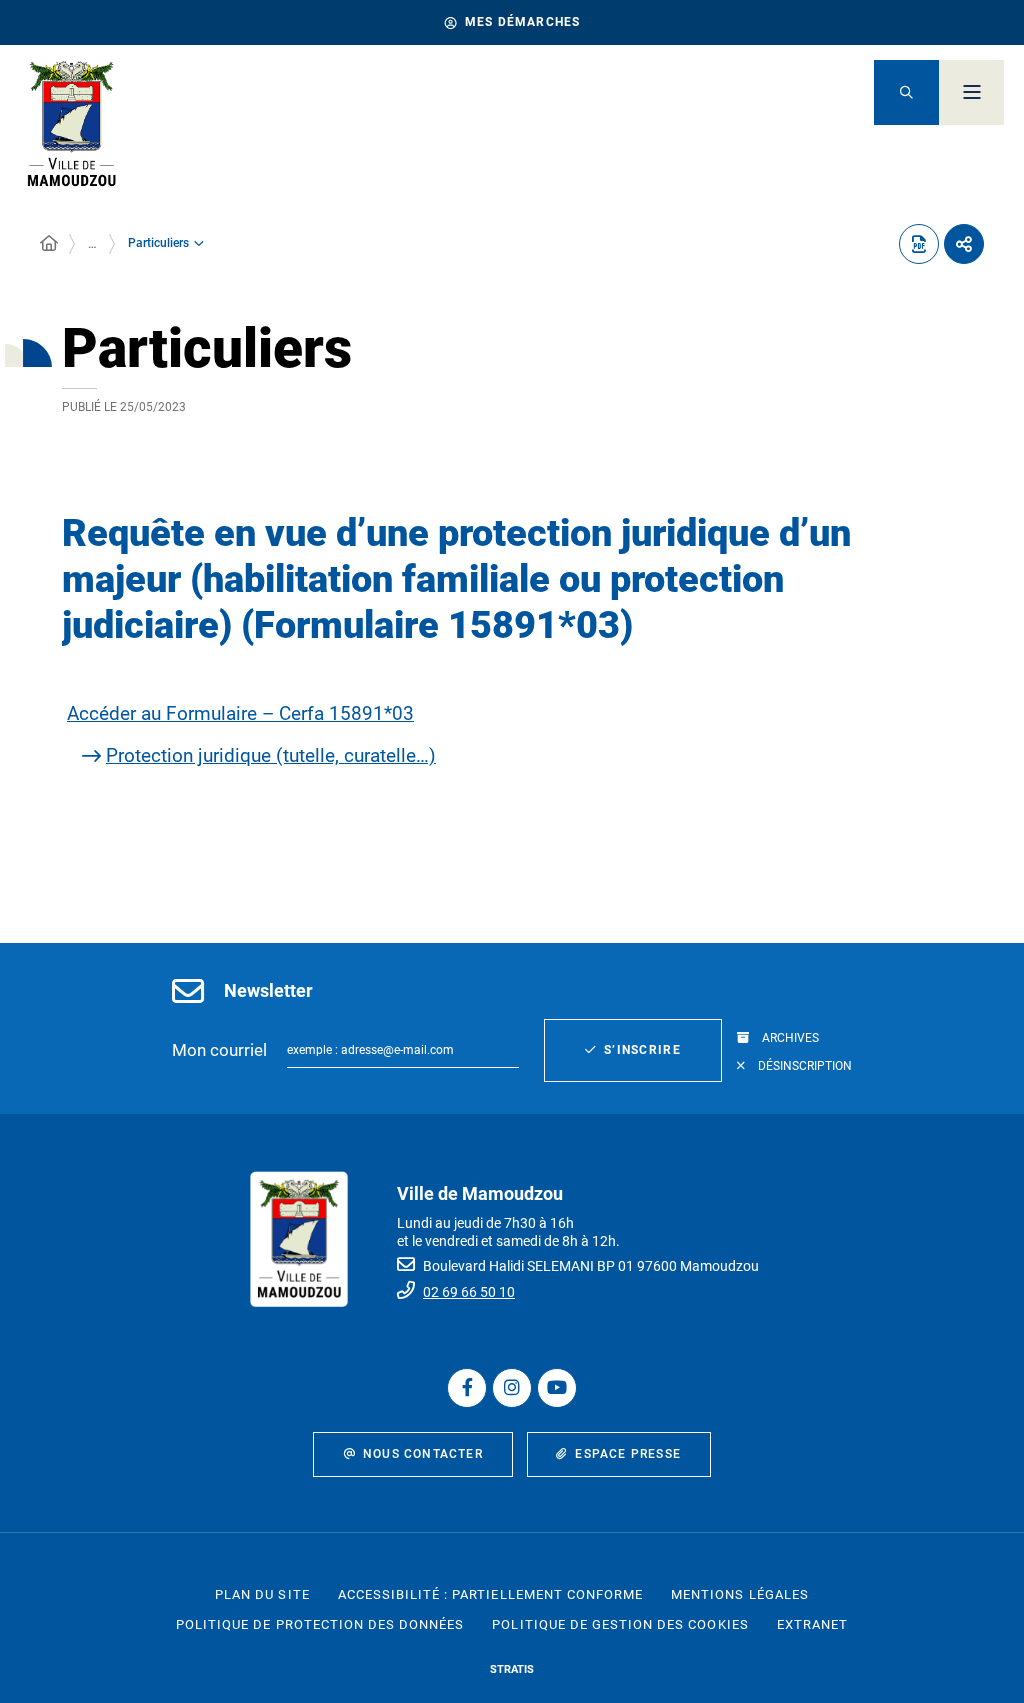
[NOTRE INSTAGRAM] (512, 1388)
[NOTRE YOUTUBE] (557, 1388)
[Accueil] (49, 244)
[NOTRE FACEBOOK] (467, 1388)
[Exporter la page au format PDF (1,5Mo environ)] (919, 244)
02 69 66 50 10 (469, 1292)
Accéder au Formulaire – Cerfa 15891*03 (240, 713)
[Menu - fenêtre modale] (971, 92)
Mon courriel (219, 1050)
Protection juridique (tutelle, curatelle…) (271, 755)
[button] (906, 92)
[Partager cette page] (964, 244)
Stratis (512, 1669)
